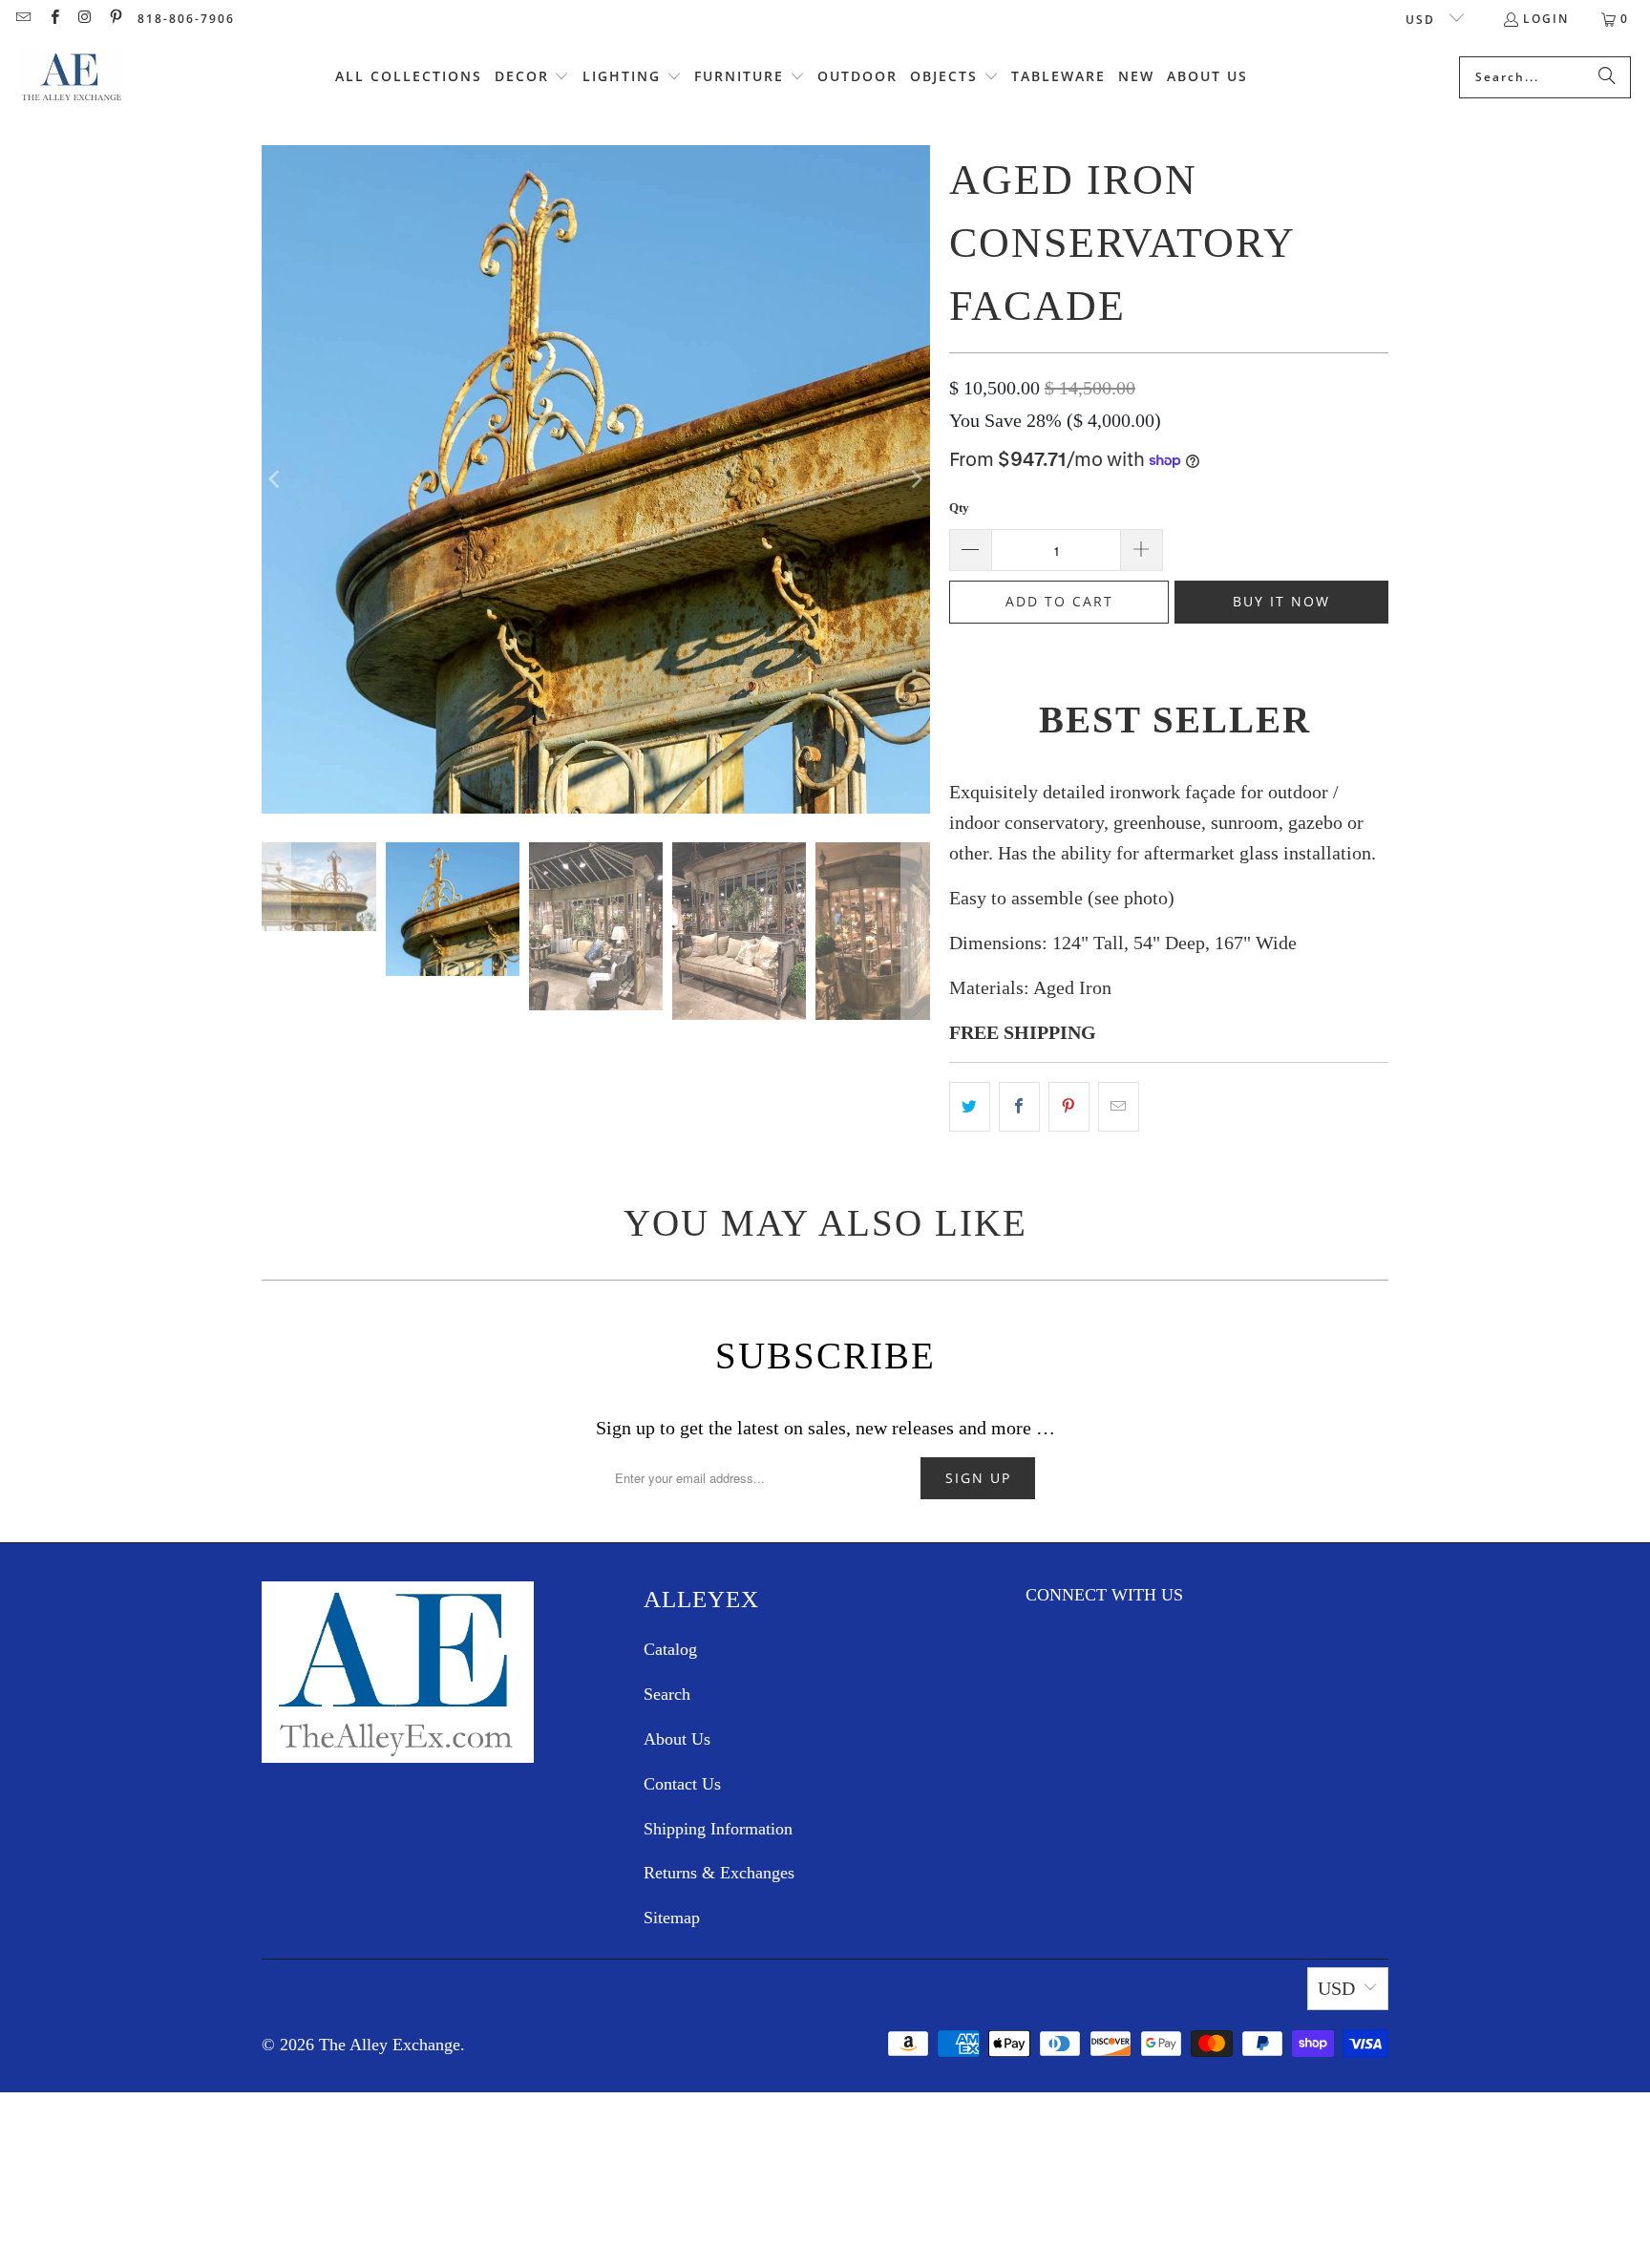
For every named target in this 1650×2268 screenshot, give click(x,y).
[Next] (916, 479)
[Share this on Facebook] (1019, 1107)
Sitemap (672, 1918)
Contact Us (682, 1784)
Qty (959, 508)
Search (667, 1694)
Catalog (670, 1649)
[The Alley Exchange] (72, 77)
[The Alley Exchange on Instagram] (85, 19)
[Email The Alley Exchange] (22, 19)
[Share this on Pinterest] (1069, 1107)
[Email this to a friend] (1119, 1107)
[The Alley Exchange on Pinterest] (115, 19)
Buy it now (1281, 601)
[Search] (1607, 77)
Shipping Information (718, 1829)
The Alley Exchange (390, 2045)
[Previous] (276, 479)
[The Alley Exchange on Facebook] (53, 19)
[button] (532, 77)
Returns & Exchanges (719, 1873)
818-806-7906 (186, 19)
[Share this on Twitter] (970, 1107)
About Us (677, 1739)
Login (1546, 19)
